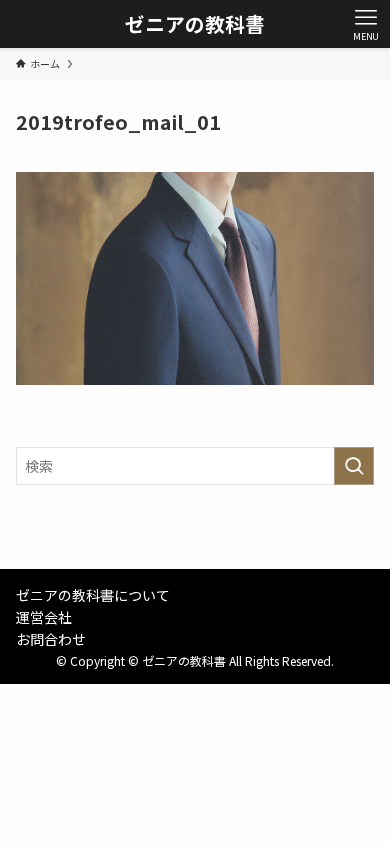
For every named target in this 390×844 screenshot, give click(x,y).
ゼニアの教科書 (195, 24)
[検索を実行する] (354, 466)
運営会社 (44, 617)
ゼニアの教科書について (93, 595)
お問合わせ (51, 639)
